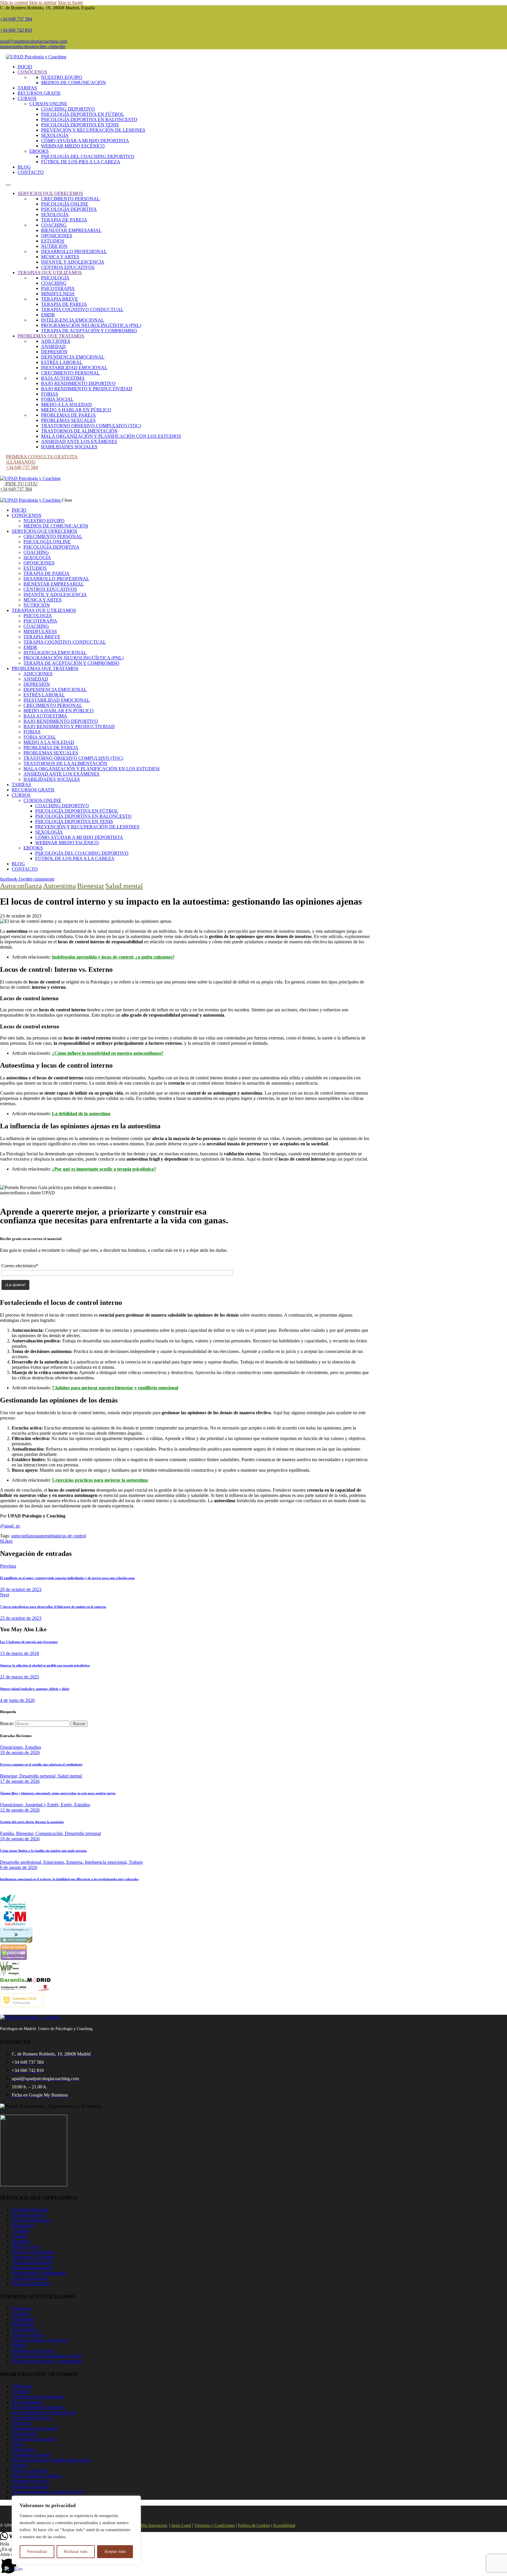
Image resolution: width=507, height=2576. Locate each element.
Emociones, (55, 1862)
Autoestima (60, 886)
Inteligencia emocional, (107, 1862)
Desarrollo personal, (39, 1776)
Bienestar (91, 886)
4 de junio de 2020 (17, 1700)
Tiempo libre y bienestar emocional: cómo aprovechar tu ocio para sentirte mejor (58, 1793)
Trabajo (136, 1862)
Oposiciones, (13, 1747)
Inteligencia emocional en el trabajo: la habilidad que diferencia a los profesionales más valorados (69, 1879)
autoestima (47, 1536)
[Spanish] (19, 2569)
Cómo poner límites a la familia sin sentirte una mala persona (43, 1851)
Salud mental (124, 886)
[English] (9, 2569)
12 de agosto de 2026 (20, 1810)
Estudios (33, 1747)
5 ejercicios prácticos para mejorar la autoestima (100, 1480)
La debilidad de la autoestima (81, 1114)
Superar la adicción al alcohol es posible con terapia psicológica (45, 1665)
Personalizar (37, 2552)
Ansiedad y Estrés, (43, 1805)
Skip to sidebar (43, 2)
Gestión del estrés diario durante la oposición (32, 1822)
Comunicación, (50, 1833)
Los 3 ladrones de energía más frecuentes (29, 1642)
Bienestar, (10, 1776)
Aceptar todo (115, 2552)
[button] (253, 2564)
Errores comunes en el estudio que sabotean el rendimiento (41, 1764)
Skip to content (14, 2)
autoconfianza (24, 1536)
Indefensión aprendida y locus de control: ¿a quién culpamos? (113, 957)
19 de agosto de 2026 (20, 1752)
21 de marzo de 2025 (20, 1677)
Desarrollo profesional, (22, 1862)
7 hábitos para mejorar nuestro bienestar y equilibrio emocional (115, 1388)
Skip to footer (70, 2)
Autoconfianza (21, 886)
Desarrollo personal (83, 1833)
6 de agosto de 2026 (19, 1867)
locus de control (71, 1536)
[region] (76, 2530)
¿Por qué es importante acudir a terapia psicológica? (104, 1169)
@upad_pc (10, 1526)
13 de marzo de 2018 (20, 1653)
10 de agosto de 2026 (20, 1839)
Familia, (8, 1833)
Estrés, (67, 1805)
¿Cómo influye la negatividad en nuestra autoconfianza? (108, 1053)
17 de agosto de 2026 (20, 1781)
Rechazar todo (76, 2552)
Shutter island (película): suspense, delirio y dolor (35, 1689)
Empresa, (76, 1862)
